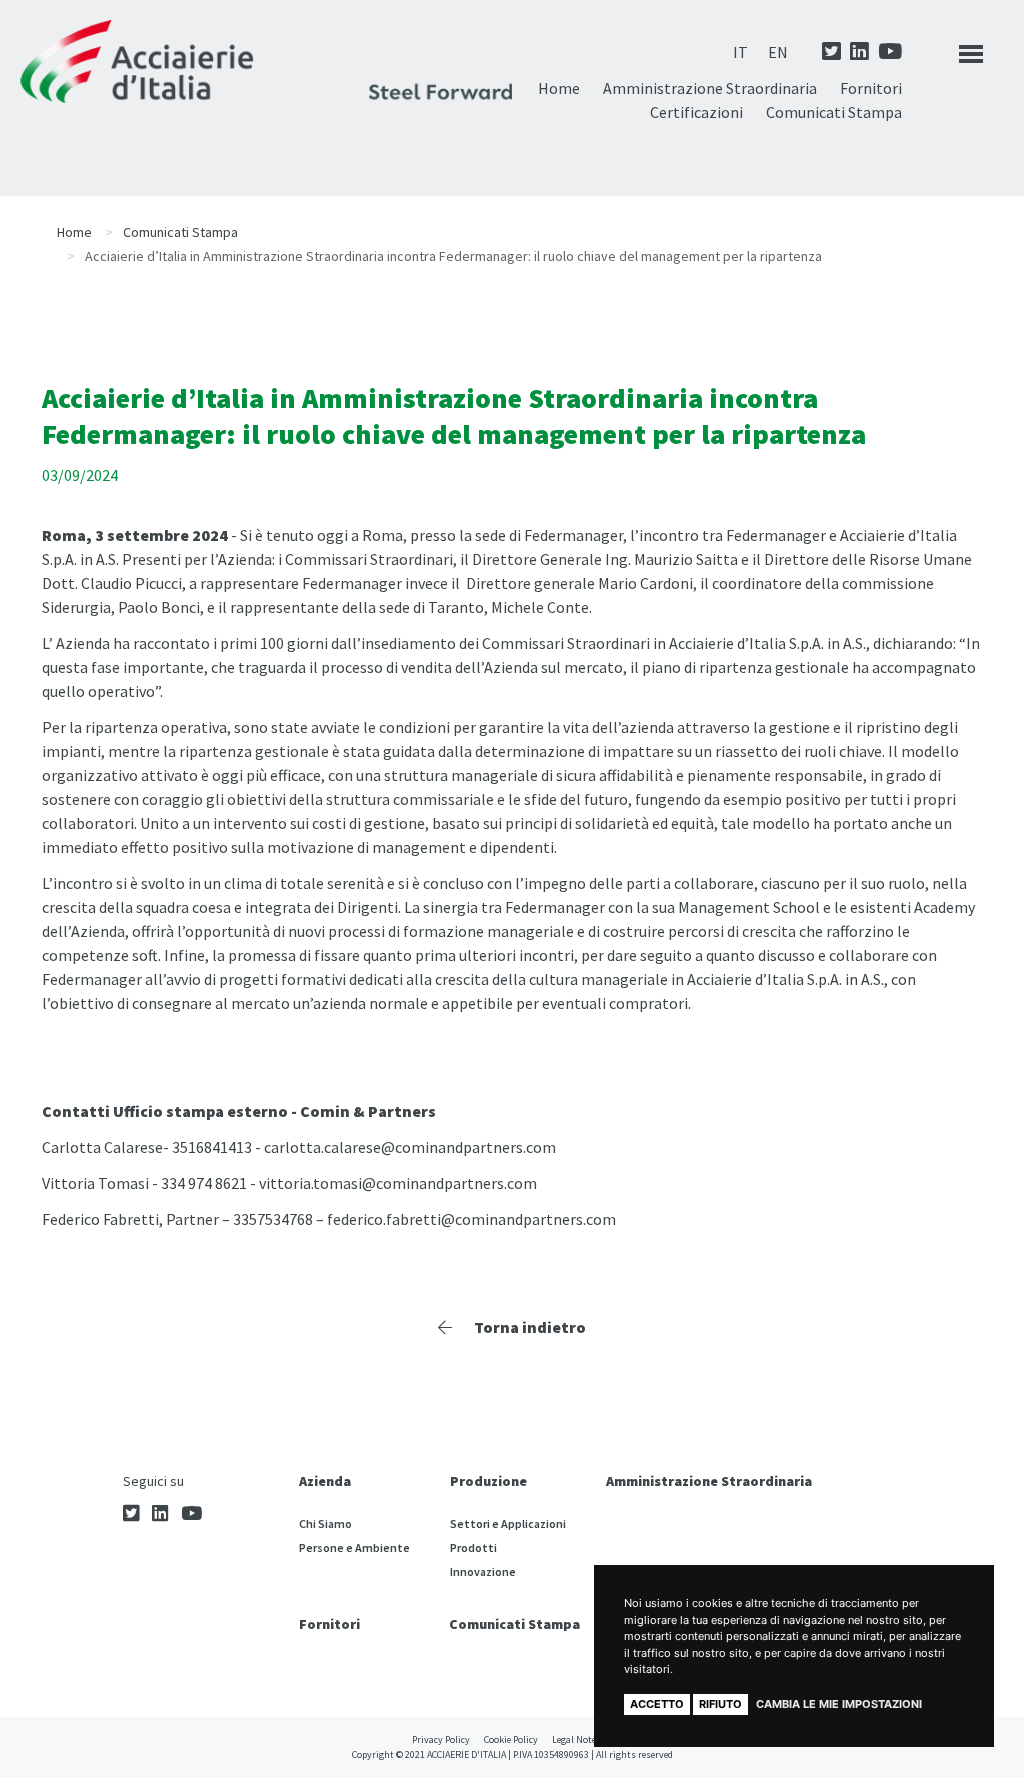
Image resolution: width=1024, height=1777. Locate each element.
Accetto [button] (657, 1704)
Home (559, 88)
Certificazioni (696, 112)
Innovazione (483, 1571)
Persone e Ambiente (354, 1547)
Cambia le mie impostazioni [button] (839, 1704)
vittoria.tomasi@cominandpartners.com (398, 1183)
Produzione (488, 1481)
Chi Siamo (325, 1523)
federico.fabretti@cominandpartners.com (471, 1219)
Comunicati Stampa (834, 112)
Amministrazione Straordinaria (710, 88)
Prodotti (473, 1547)
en (778, 52)
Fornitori (871, 88)
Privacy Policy (441, 1739)
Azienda (325, 1481)
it (740, 52)
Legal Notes (576, 1739)
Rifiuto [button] (720, 1704)
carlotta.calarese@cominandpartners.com (410, 1147)
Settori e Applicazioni (508, 1523)
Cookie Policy (511, 1739)
